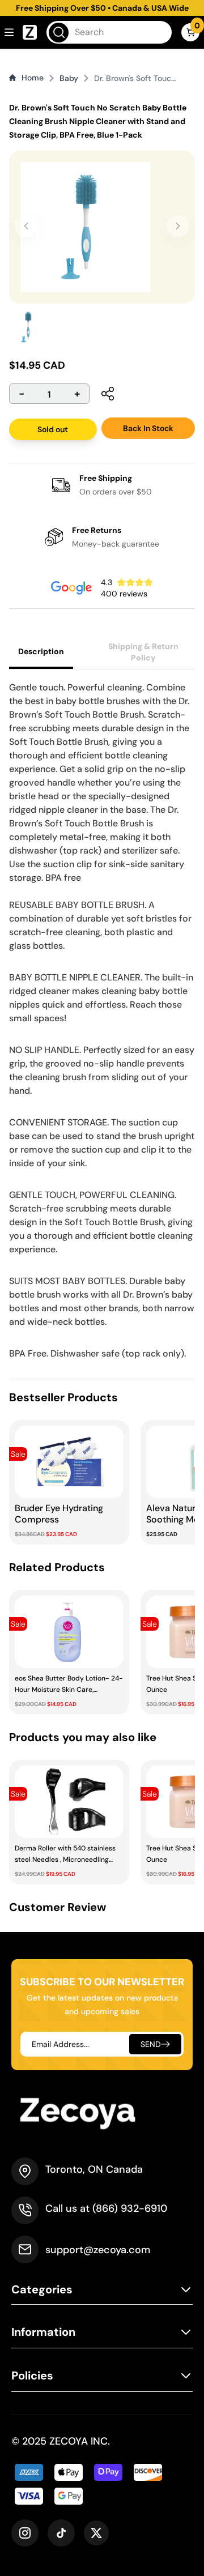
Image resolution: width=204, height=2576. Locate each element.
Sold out (53, 429)
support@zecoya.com (98, 2250)
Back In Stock (148, 428)
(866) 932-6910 (130, 2208)
